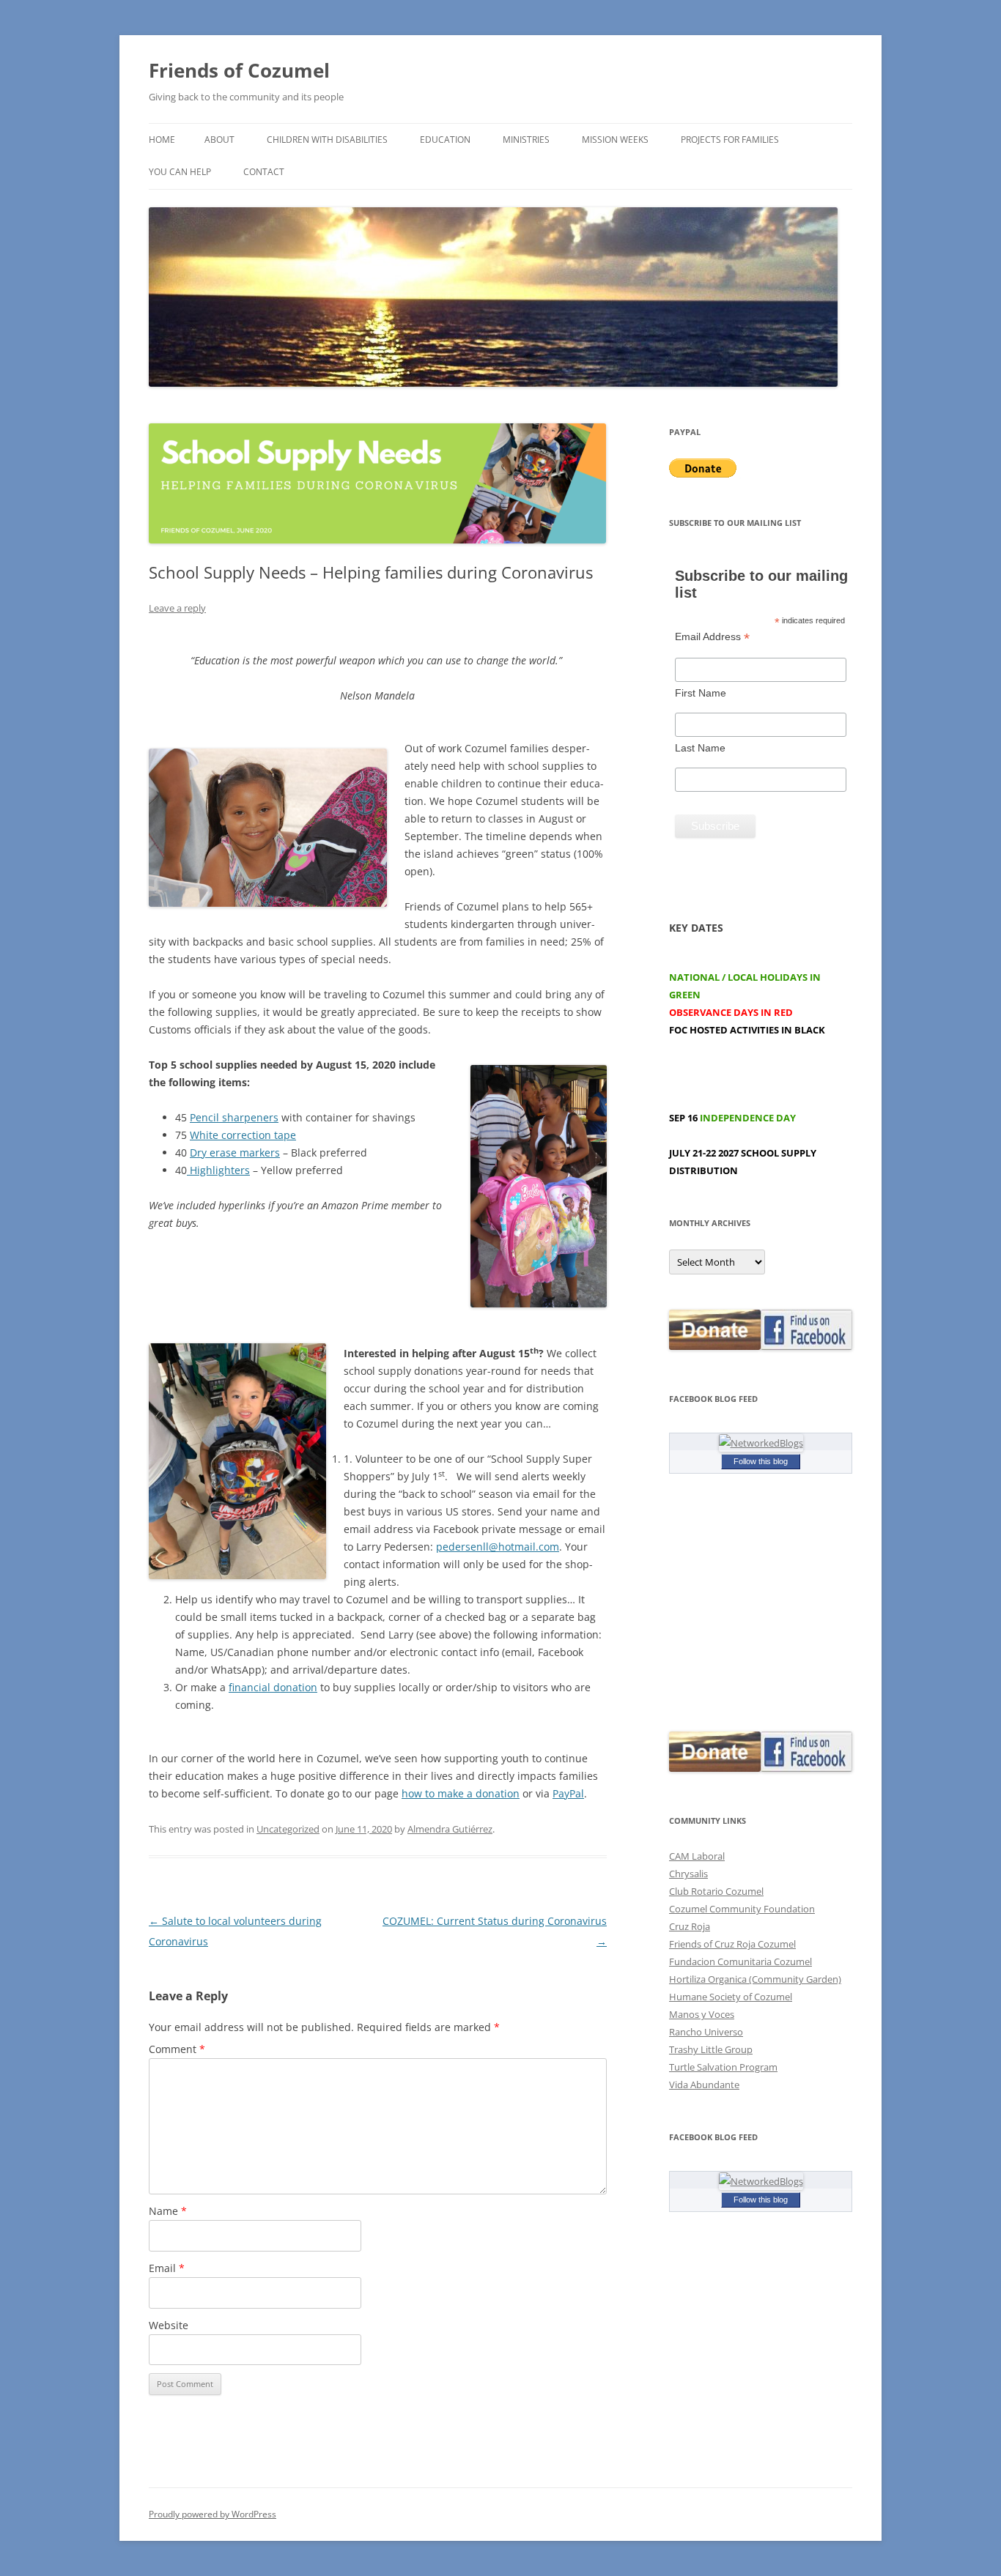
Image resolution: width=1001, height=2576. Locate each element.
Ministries (526, 140)
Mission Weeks (615, 140)
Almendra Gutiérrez (450, 1829)
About (219, 140)
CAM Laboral (697, 1856)
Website (169, 2325)
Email (167, 2268)
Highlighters (218, 1170)
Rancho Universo (706, 2032)
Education (445, 140)
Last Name (700, 748)
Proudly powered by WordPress (213, 2514)
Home (162, 140)
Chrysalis (688, 1874)
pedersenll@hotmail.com (498, 1547)
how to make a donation (461, 1793)
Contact (264, 172)
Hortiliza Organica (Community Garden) (755, 1979)
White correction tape (243, 1135)
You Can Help (180, 172)
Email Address (712, 637)
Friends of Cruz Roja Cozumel (732, 1944)
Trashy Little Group (711, 2049)
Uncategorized (288, 1829)
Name (168, 2211)
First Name (701, 693)
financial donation (273, 1687)
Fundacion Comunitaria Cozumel (740, 1961)
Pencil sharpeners (234, 1117)
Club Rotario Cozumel (716, 1891)
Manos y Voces (702, 2014)
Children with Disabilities (327, 140)
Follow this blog (761, 1461)
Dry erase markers (235, 1152)
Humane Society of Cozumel (731, 1997)
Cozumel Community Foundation (742, 1909)
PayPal (568, 1793)
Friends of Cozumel (242, 70)
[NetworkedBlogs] (761, 1443)
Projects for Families (730, 140)
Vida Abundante (704, 2085)
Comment (177, 2049)
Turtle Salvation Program (723, 2067)
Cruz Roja (690, 1926)
